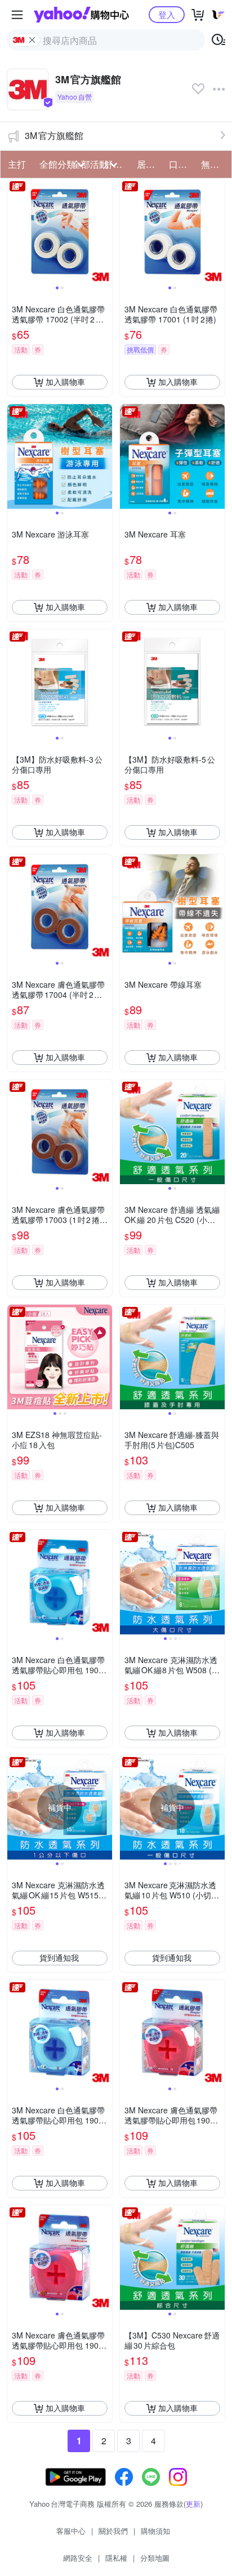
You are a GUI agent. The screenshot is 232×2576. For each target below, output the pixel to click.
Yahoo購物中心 (81, 15)
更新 (193, 2504)
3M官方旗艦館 (54, 135)
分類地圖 (155, 2558)
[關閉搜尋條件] (32, 40)
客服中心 (71, 2531)
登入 (167, 14)
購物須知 (155, 2531)
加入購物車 (65, 382)
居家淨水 (150, 164)
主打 (17, 164)
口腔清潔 (182, 164)
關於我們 (113, 2531)
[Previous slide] (15, 231)
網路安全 (78, 2558)
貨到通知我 (59, 1957)
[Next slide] (105, 231)
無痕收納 (214, 164)
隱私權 (116, 2558)
